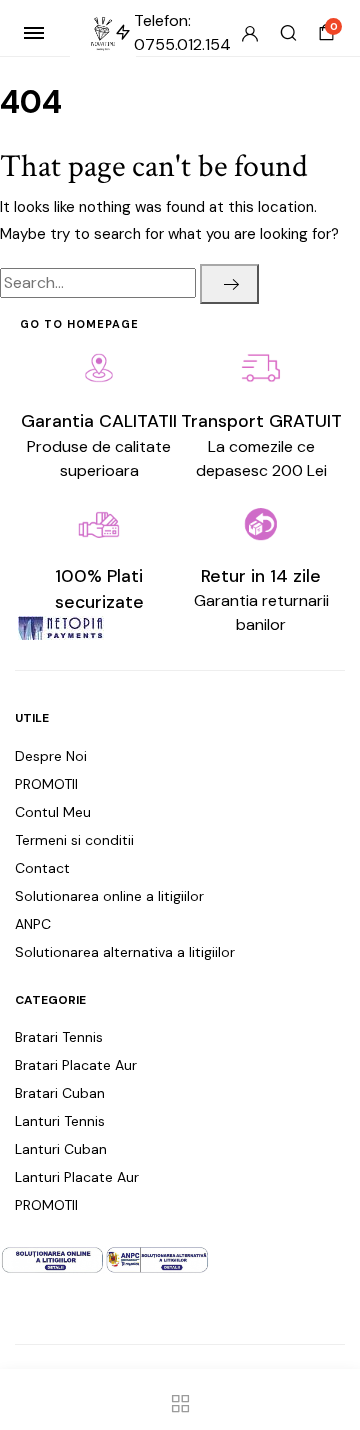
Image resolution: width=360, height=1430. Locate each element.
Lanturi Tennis (60, 1121)
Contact (42, 868)
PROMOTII (46, 784)
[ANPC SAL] (157, 1259)
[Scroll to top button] (328, 1350)
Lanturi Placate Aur (77, 1177)
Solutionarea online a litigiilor (109, 896)
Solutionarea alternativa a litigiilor (125, 952)
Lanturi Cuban (61, 1149)
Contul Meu (53, 812)
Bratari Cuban (60, 1093)
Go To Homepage (79, 324)
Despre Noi (51, 756)
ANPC (33, 924)
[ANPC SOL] (52, 1259)
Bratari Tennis (59, 1037)
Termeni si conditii (74, 840)
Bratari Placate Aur (76, 1065)
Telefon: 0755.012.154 (182, 32)
